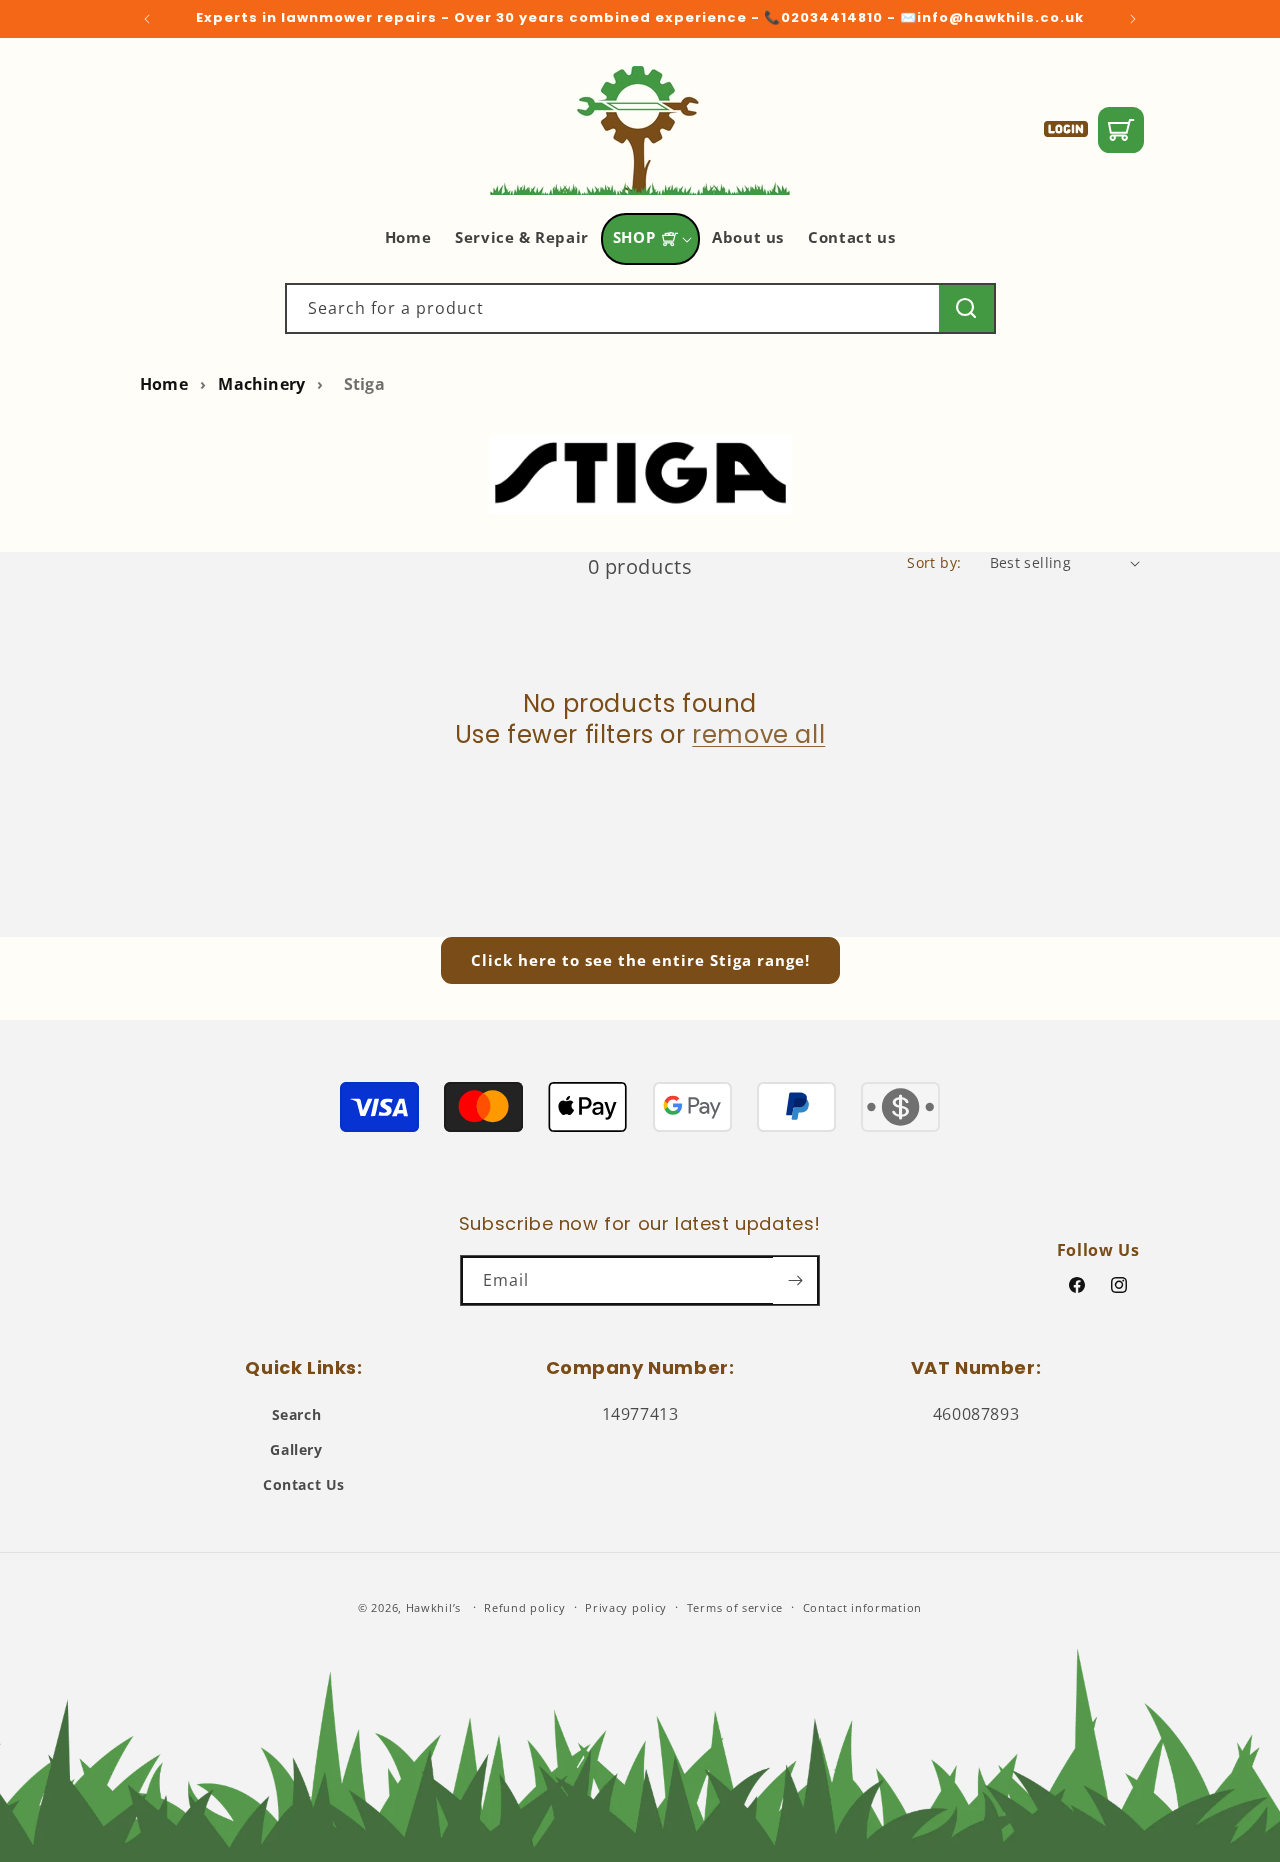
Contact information (862, 1607)
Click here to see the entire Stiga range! (640, 960)
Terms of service (735, 1607)
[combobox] (640, 308)
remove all (758, 734)
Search (297, 1414)
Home (164, 384)
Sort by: (934, 562)
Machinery (261, 384)
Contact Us (304, 1484)
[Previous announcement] (147, 19)
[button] (650, 239)
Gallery (296, 1449)
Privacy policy (626, 1607)
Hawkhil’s (433, 1607)
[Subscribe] (795, 1280)
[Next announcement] (1133, 19)
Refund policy (524, 1607)
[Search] (966, 308)
